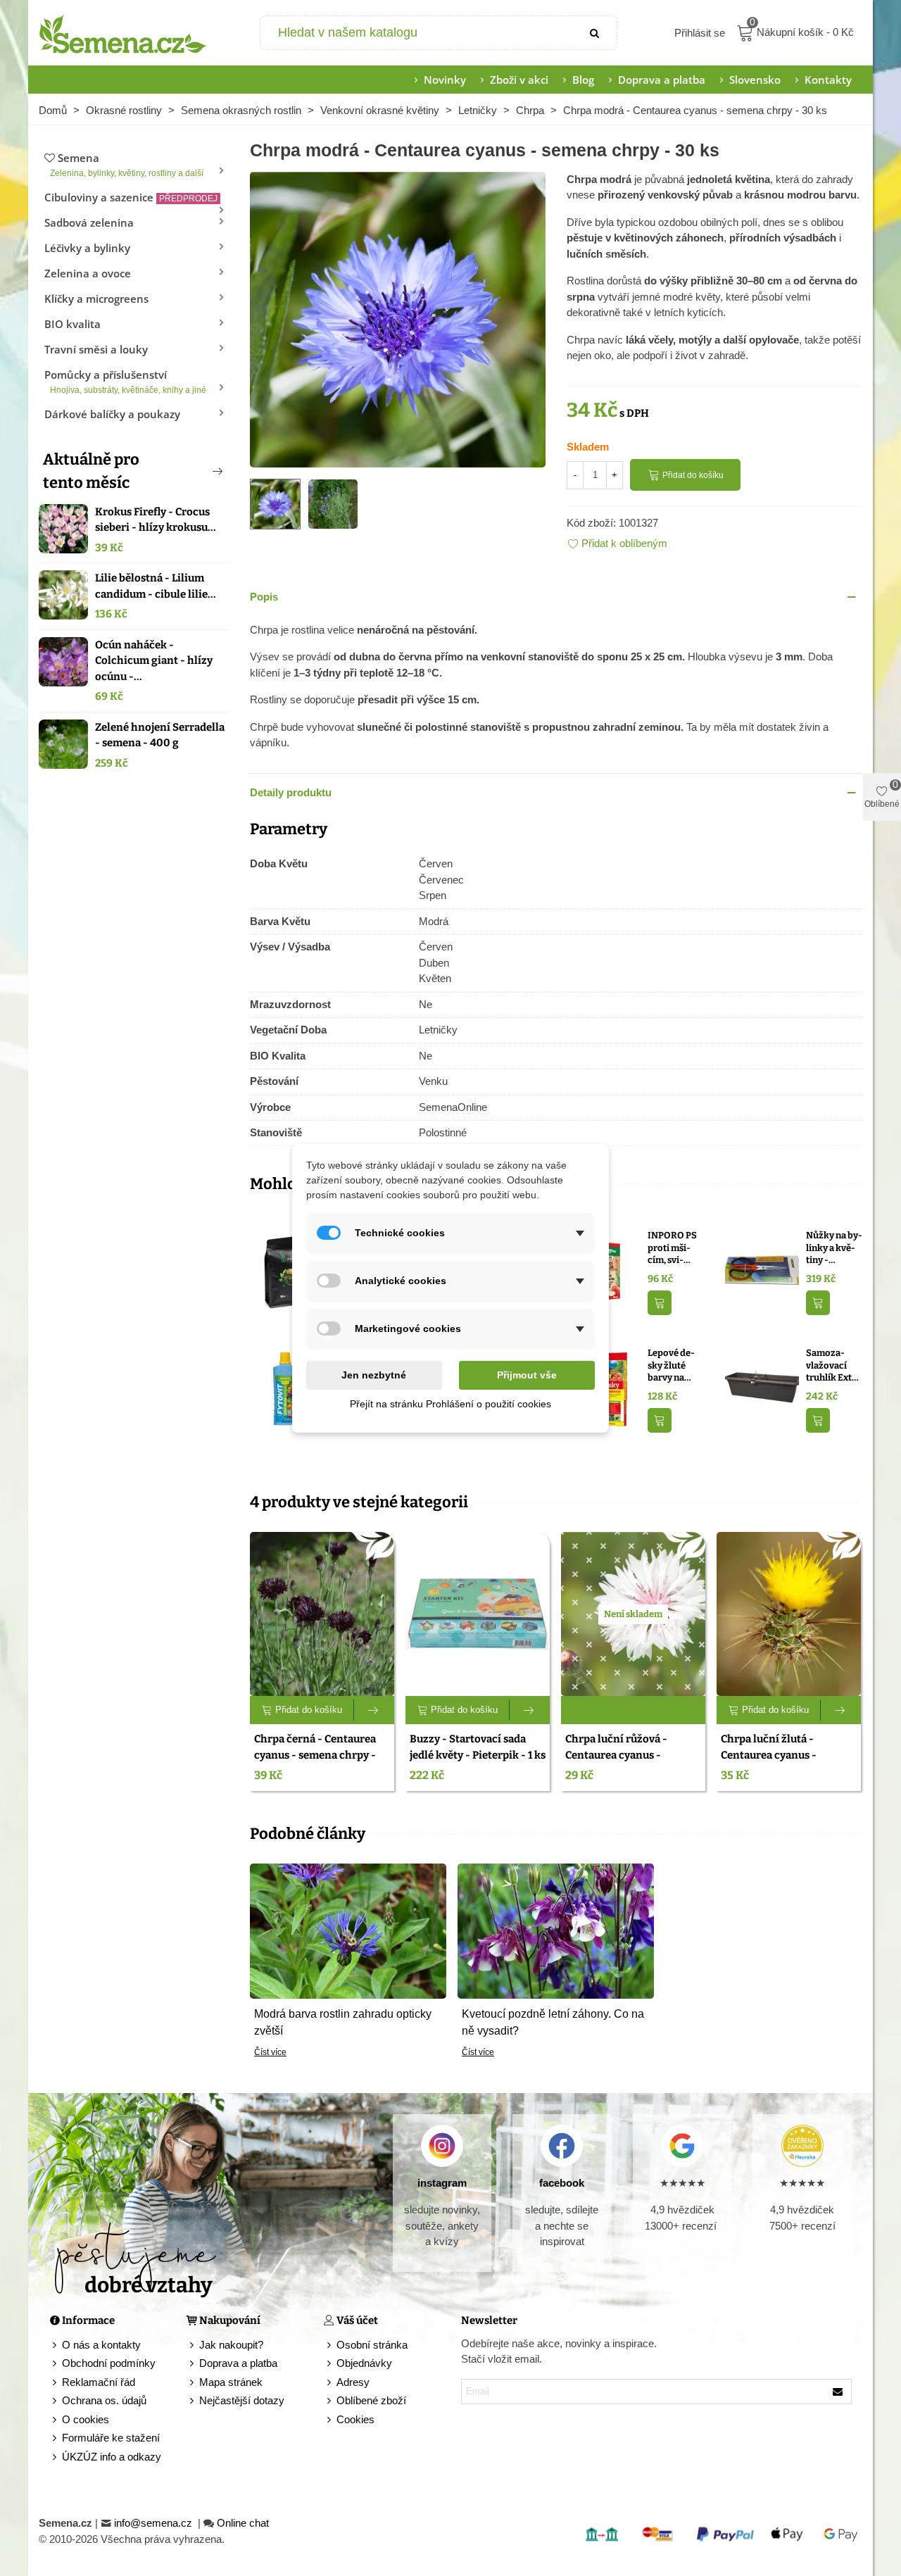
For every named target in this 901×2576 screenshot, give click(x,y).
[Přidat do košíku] (660, 1303)
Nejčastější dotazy (242, 2400)
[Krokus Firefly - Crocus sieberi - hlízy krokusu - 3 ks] (63, 529)
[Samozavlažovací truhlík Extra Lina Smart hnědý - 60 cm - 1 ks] (762, 1388)
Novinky (445, 80)
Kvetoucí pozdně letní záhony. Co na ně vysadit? (553, 2022)
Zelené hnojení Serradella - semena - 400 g (160, 735)
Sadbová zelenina (89, 222)
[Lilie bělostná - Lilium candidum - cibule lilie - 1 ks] (63, 595)
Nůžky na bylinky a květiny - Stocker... (834, 1248)
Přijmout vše (527, 1375)
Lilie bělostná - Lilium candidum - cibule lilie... (156, 586)
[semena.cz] (123, 33)
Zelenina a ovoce (88, 273)
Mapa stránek (231, 2382)
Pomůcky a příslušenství (125, 381)
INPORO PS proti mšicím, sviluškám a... (672, 1248)
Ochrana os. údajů (104, 2400)
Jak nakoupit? (231, 2345)
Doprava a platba (662, 80)
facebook (562, 2183)
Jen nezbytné (374, 1375)
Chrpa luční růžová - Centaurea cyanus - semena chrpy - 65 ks (618, 1755)
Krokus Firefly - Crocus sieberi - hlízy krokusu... (156, 520)
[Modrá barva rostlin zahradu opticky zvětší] (348, 1930)
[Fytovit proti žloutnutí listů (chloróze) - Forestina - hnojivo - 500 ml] (287, 1388)
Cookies (355, 2419)
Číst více (270, 2052)
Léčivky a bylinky (87, 248)
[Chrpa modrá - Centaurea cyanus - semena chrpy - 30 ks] (398, 318)
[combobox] (418, 33)
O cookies (86, 2419)
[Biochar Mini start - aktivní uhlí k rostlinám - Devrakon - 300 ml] (287, 1270)
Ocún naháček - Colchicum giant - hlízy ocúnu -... (154, 661)
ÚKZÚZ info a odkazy (112, 2457)
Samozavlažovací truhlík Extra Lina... (833, 1366)
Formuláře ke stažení (111, 2438)
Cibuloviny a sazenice (131, 197)
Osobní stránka (372, 2345)
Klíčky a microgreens (96, 299)
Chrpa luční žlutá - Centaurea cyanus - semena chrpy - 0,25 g (775, 1755)
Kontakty (828, 80)
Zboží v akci (519, 80)
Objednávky (364, 2363)
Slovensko (755, 80)
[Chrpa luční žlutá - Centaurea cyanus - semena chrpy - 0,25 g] (789, 1614)
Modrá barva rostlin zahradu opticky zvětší (343, 2022)
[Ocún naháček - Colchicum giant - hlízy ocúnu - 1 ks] (63, 662)
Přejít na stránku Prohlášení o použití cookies (450, 1404)
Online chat (243, 2523)
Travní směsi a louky (96, 349)
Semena (127, 164)
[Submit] (596, 33)
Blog (583, 80)
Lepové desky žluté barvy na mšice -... (671, 1366)
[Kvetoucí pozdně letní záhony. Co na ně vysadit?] (556, 1930)
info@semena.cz (155, 2523)
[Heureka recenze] (802, 2146)
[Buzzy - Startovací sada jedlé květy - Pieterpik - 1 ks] (478, 1614)
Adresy (353, 2382)
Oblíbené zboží (371, 2400)
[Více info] (374, 1710)
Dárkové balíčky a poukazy (112, 414)
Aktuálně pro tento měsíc (91, 471)
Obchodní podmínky (109, 2363)
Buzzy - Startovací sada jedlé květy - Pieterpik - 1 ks (478, 1747)
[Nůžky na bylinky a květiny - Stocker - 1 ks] (762, 1270)
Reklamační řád (99, 2382)
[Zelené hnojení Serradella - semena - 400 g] (63, 744)
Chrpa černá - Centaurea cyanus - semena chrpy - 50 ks (315, 1755)
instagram (442, 2183)
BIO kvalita (73, 324)
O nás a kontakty (101, 2345)
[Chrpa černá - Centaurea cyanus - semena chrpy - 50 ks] (322, 1614)
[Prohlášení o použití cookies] (330, 2420)
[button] (194, 471)
